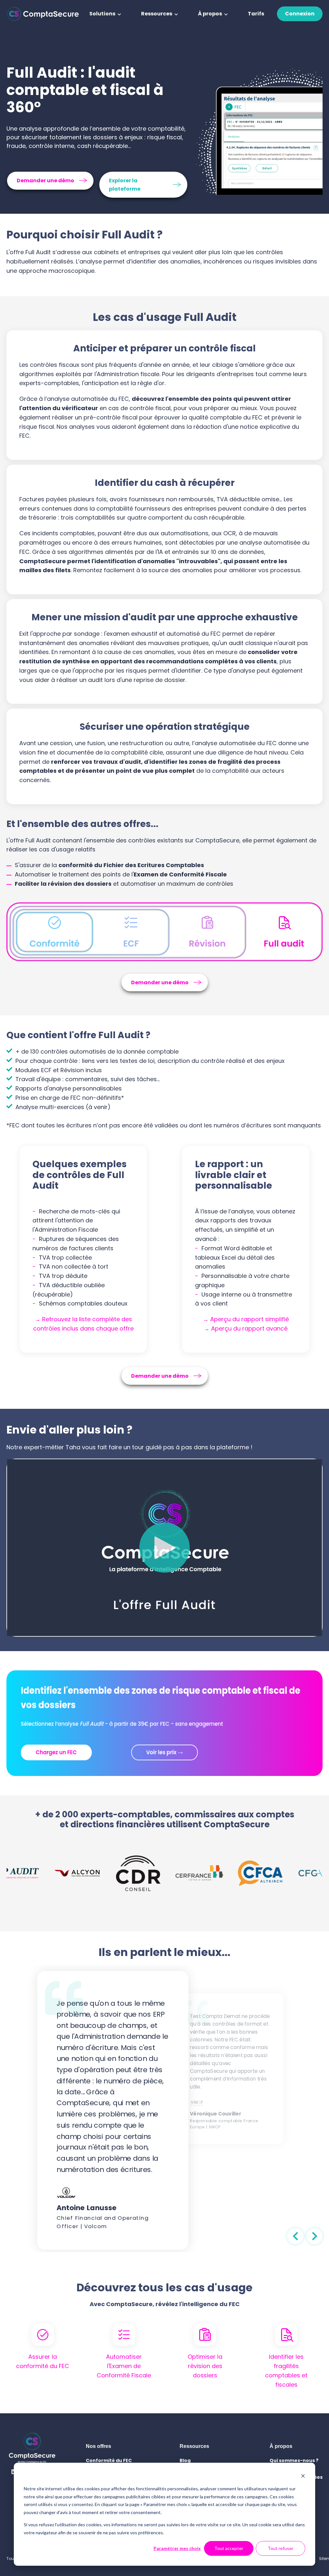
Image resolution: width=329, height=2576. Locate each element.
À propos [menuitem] (210, 14)
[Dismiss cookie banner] (303, 2477)
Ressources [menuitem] (157, 14)
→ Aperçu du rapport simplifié (246, 1319)
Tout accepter (229, 2548)
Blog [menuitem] (185, 2460)
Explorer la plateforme (125, 185)
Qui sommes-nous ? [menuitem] (294, 2460)
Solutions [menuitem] (102, 14)
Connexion (300, 14)
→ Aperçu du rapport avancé (246, 1328)
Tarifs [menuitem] (256, 14)
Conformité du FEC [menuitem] (109, 2460)
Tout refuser (280, 2548)
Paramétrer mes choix (177, 2548)
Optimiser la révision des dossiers (205, 2366)
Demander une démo (45, 181)
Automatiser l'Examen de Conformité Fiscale (124, 2366)
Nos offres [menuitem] (98, 2446)
